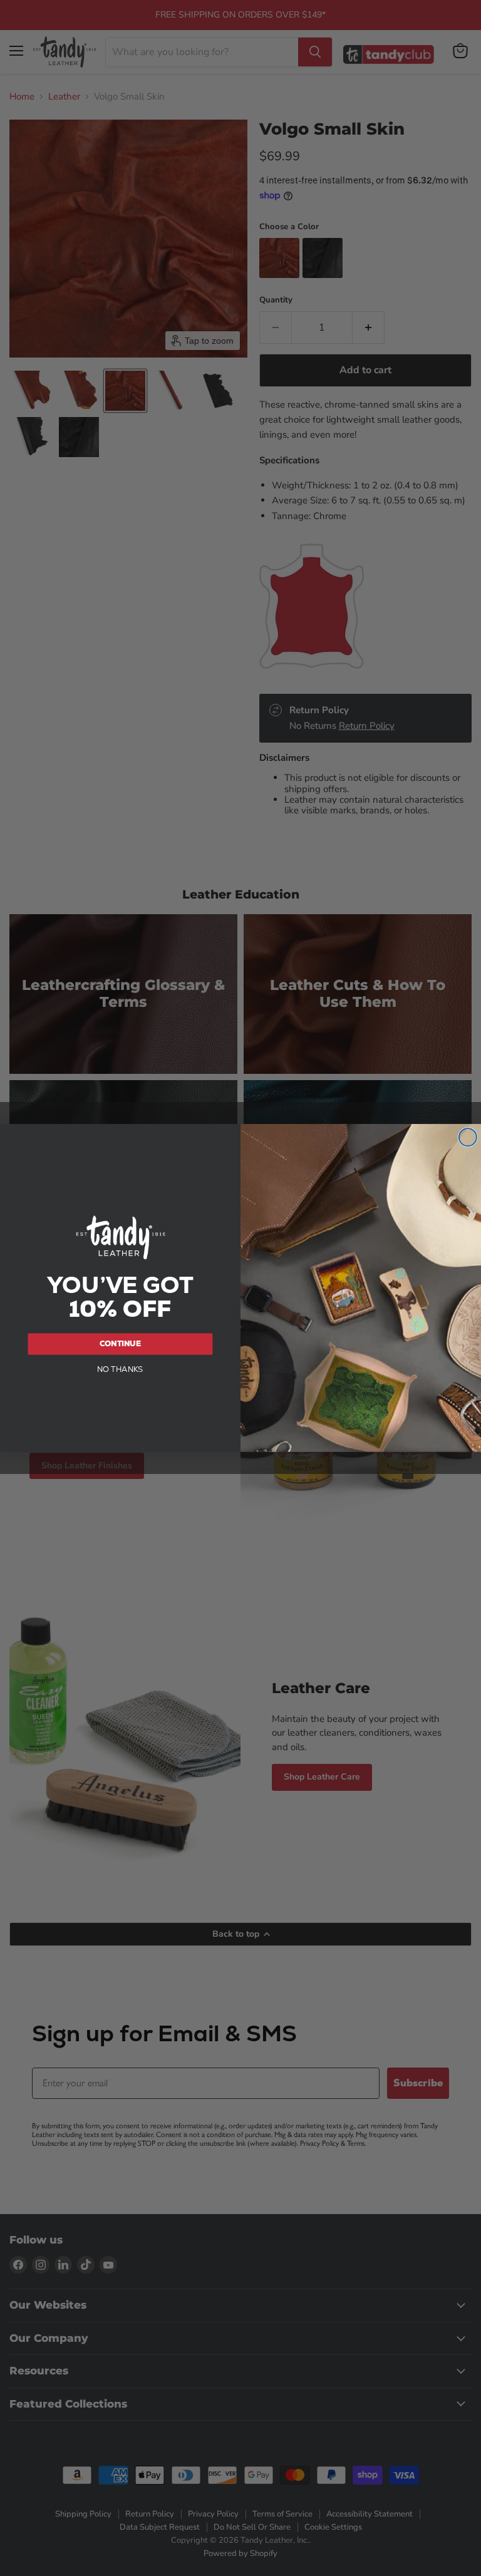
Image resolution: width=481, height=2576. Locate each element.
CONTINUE (120, 1344)
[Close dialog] (468, 1137)
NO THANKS (120, 1369)
